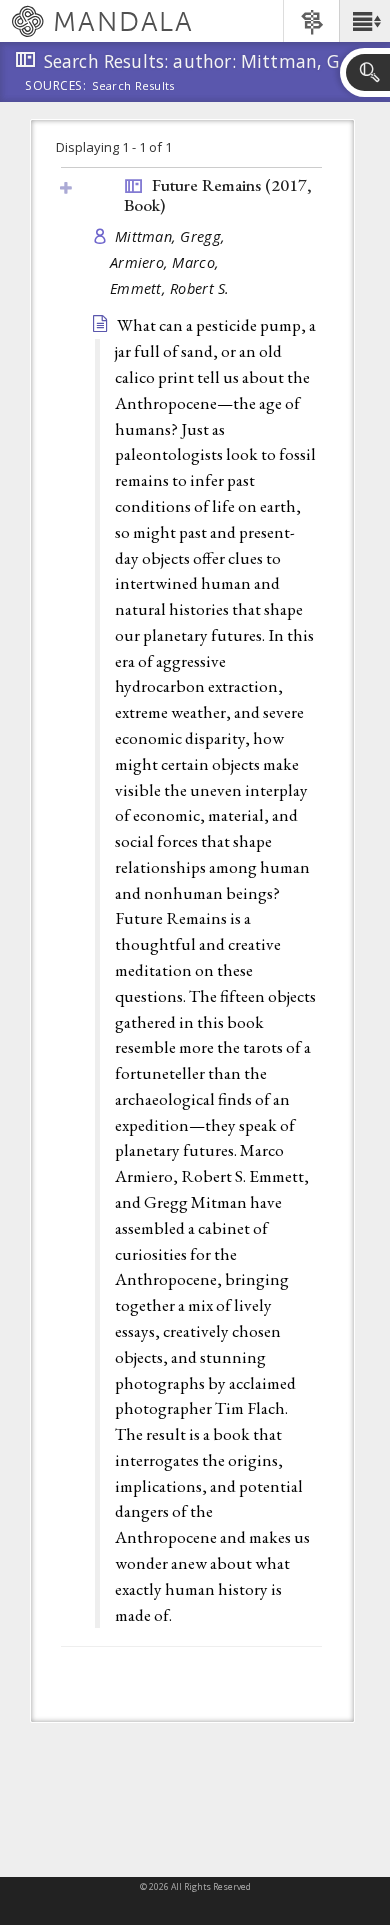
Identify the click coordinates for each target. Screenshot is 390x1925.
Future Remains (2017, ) (218, 195)
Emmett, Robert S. (170, 288)
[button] (364, 21)
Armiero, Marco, (166, 262)
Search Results (133, 86)
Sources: (56, 87)
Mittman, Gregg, (172, 236)
